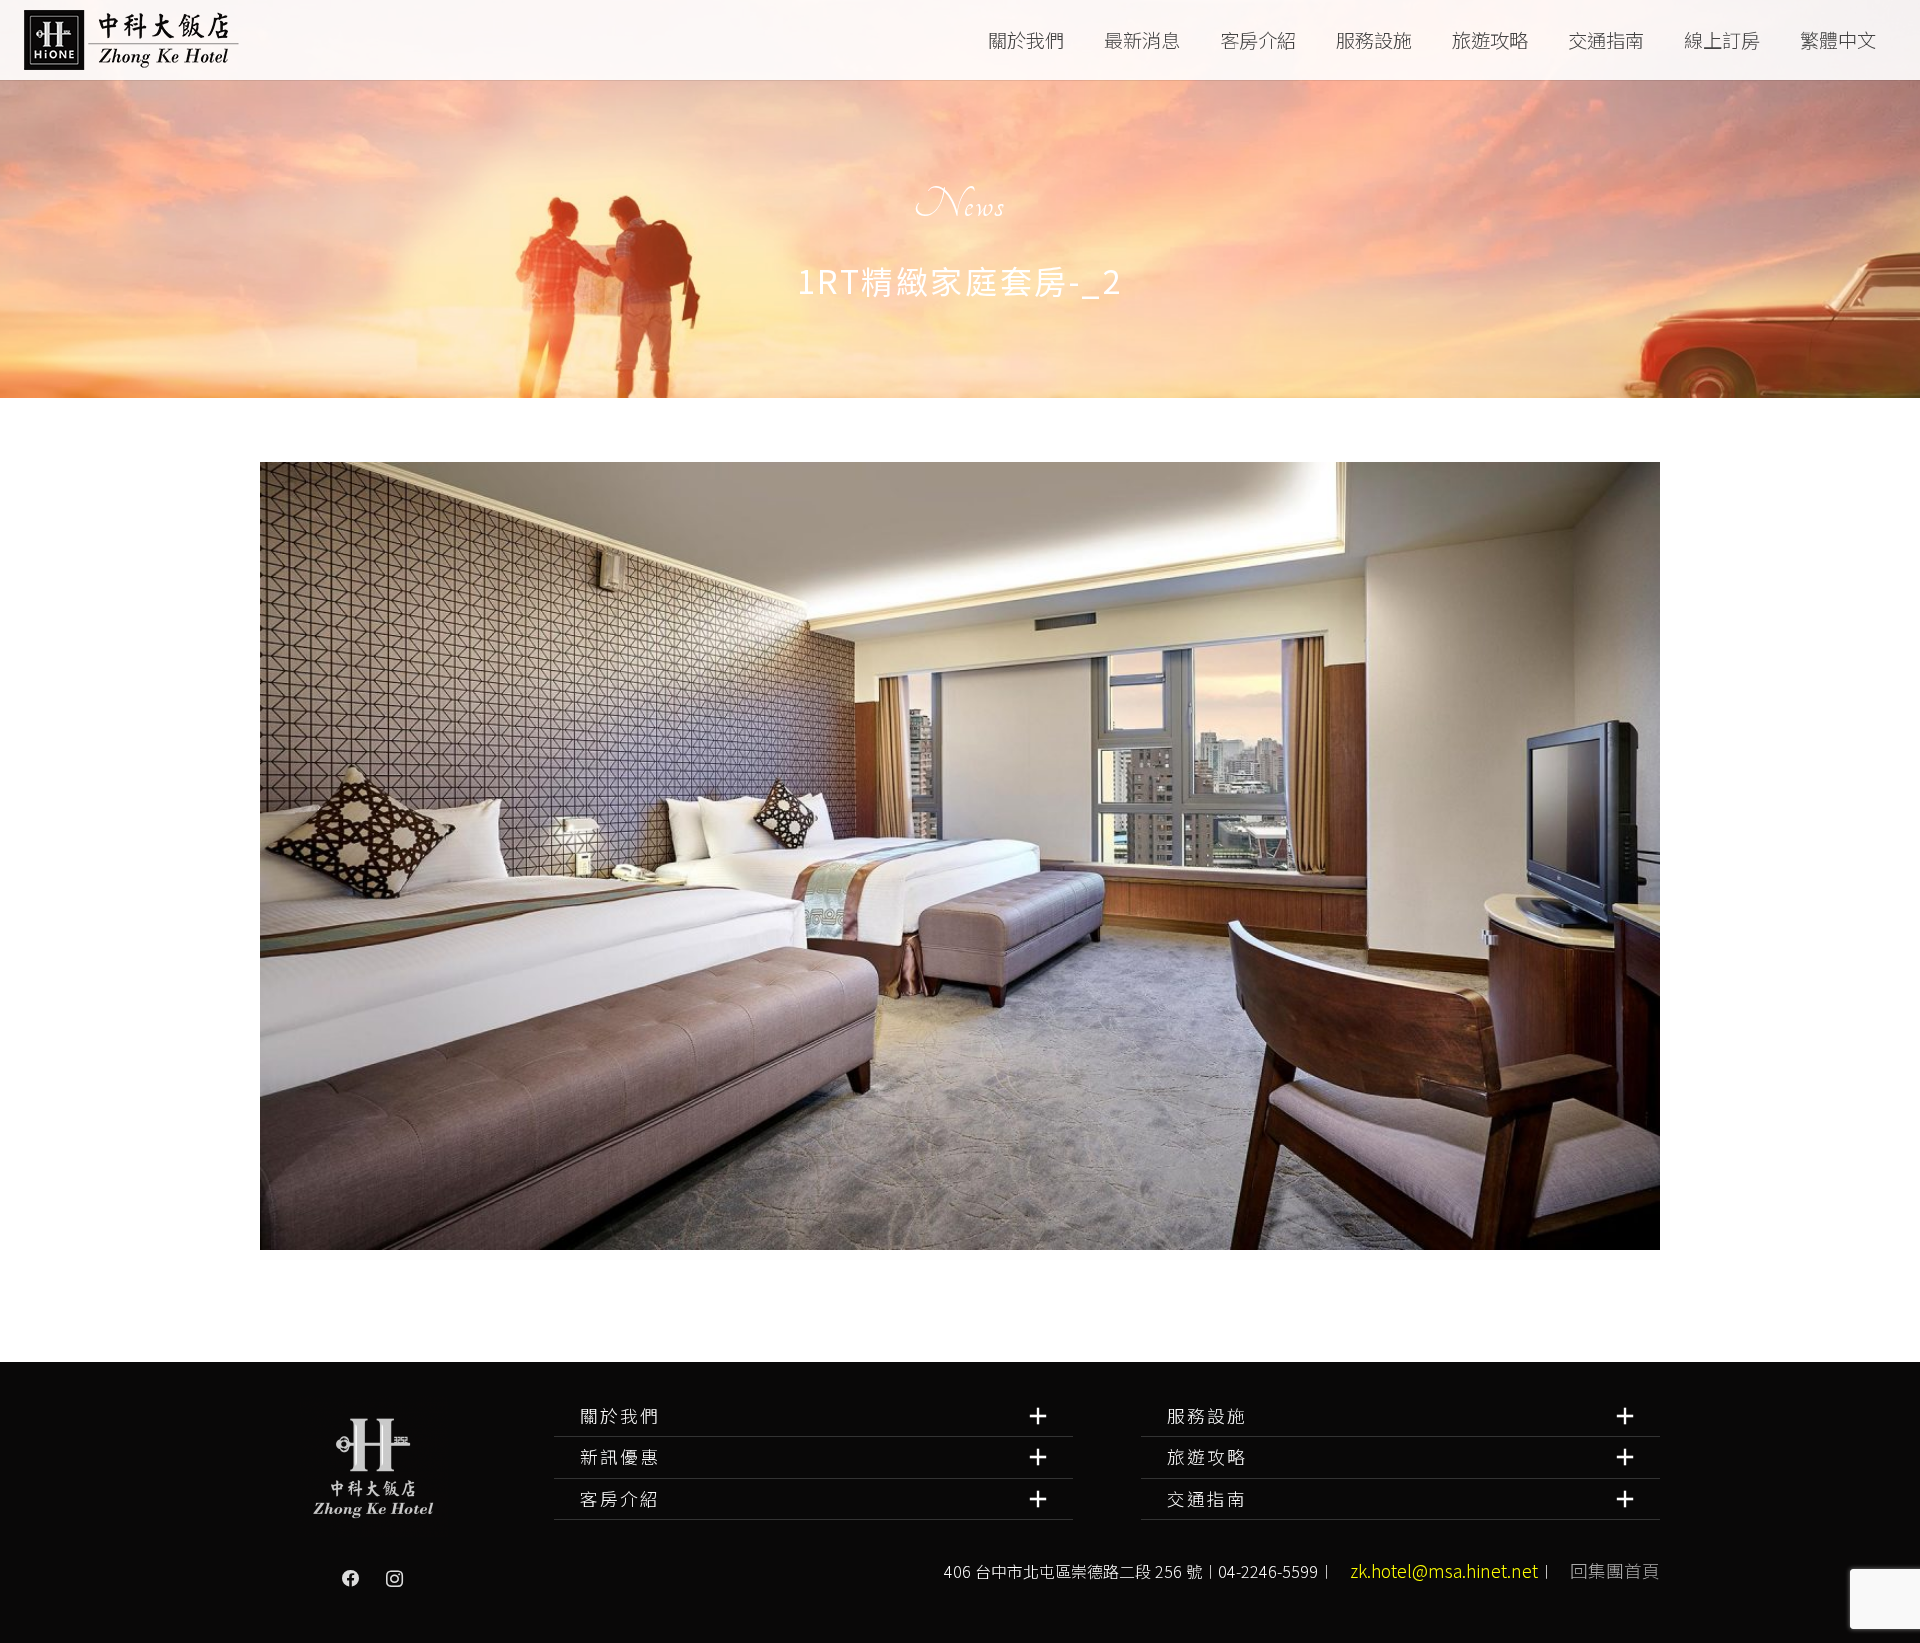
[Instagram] (395, 1579)
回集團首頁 (1615, 1570)
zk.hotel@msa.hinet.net (1444, 1570)
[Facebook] (351, 1579)
